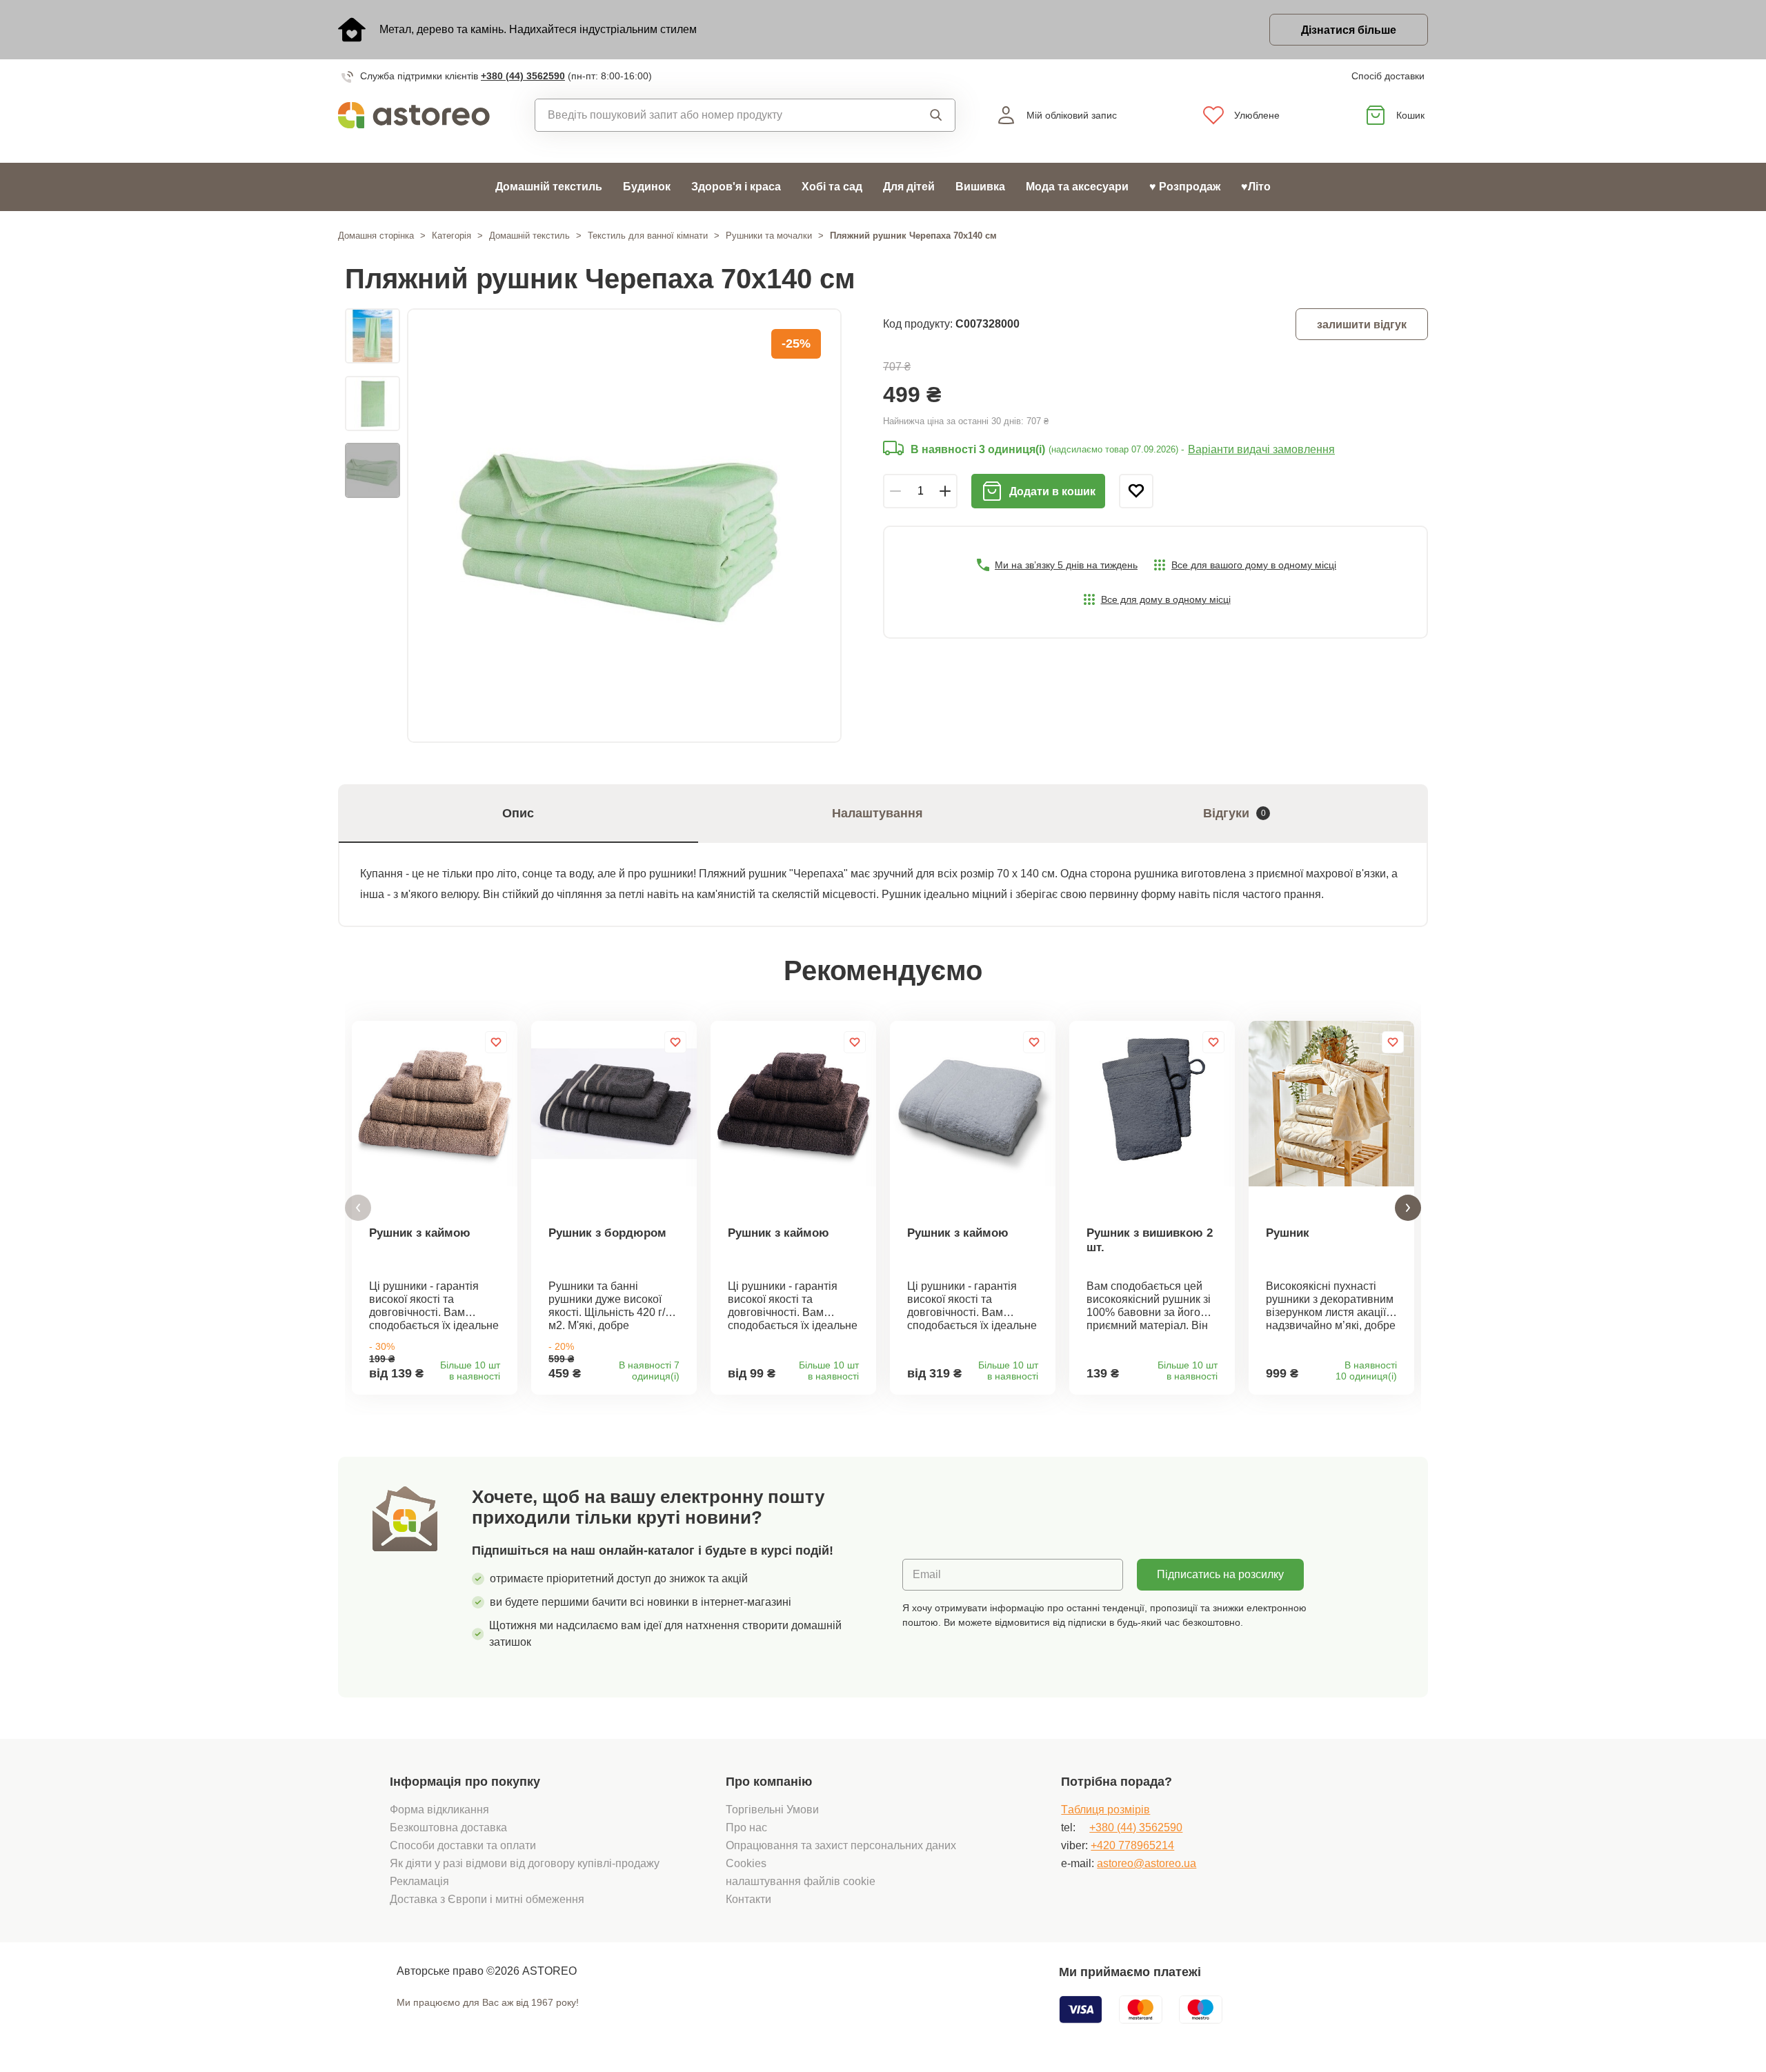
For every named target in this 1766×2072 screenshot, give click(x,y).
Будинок (647, 187)
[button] (358, 1208)
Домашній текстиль (549, 187)
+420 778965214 (1132, 1845)
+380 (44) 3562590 (523, 76)
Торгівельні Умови (772, 1810)
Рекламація (419, 1881)
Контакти (748, 1899)
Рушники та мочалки (769, 236)
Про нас (746, 1827)
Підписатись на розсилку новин (1220, 1580)
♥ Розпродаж (1185, 187)
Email (927, 1574)
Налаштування (877, 813)
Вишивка (980, 187)
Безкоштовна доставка (448, 1827)
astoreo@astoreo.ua (1147, 1863)
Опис (518, 813)
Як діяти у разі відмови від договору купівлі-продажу (525, 1863)
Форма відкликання (439, 1810)
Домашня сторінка (376, 236)
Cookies (746, 1863)
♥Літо (1256, 187)
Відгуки (1234, 813)
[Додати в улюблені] (1136, 491)
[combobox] (714, 115)
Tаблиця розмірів (1105, 1810)
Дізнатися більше (1349, 30)
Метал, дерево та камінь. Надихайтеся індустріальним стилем (538, 29)
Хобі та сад (832, 187)
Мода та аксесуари (1077, 187)
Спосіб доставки (1388, 76)
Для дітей (909, 187)
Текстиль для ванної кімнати (648, 236)
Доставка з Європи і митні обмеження (487, 1899)
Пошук (923, 115)
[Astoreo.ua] (423, 115)
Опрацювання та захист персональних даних (841, 1845)
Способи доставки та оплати (463, 1845)
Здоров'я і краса (736, 187)
